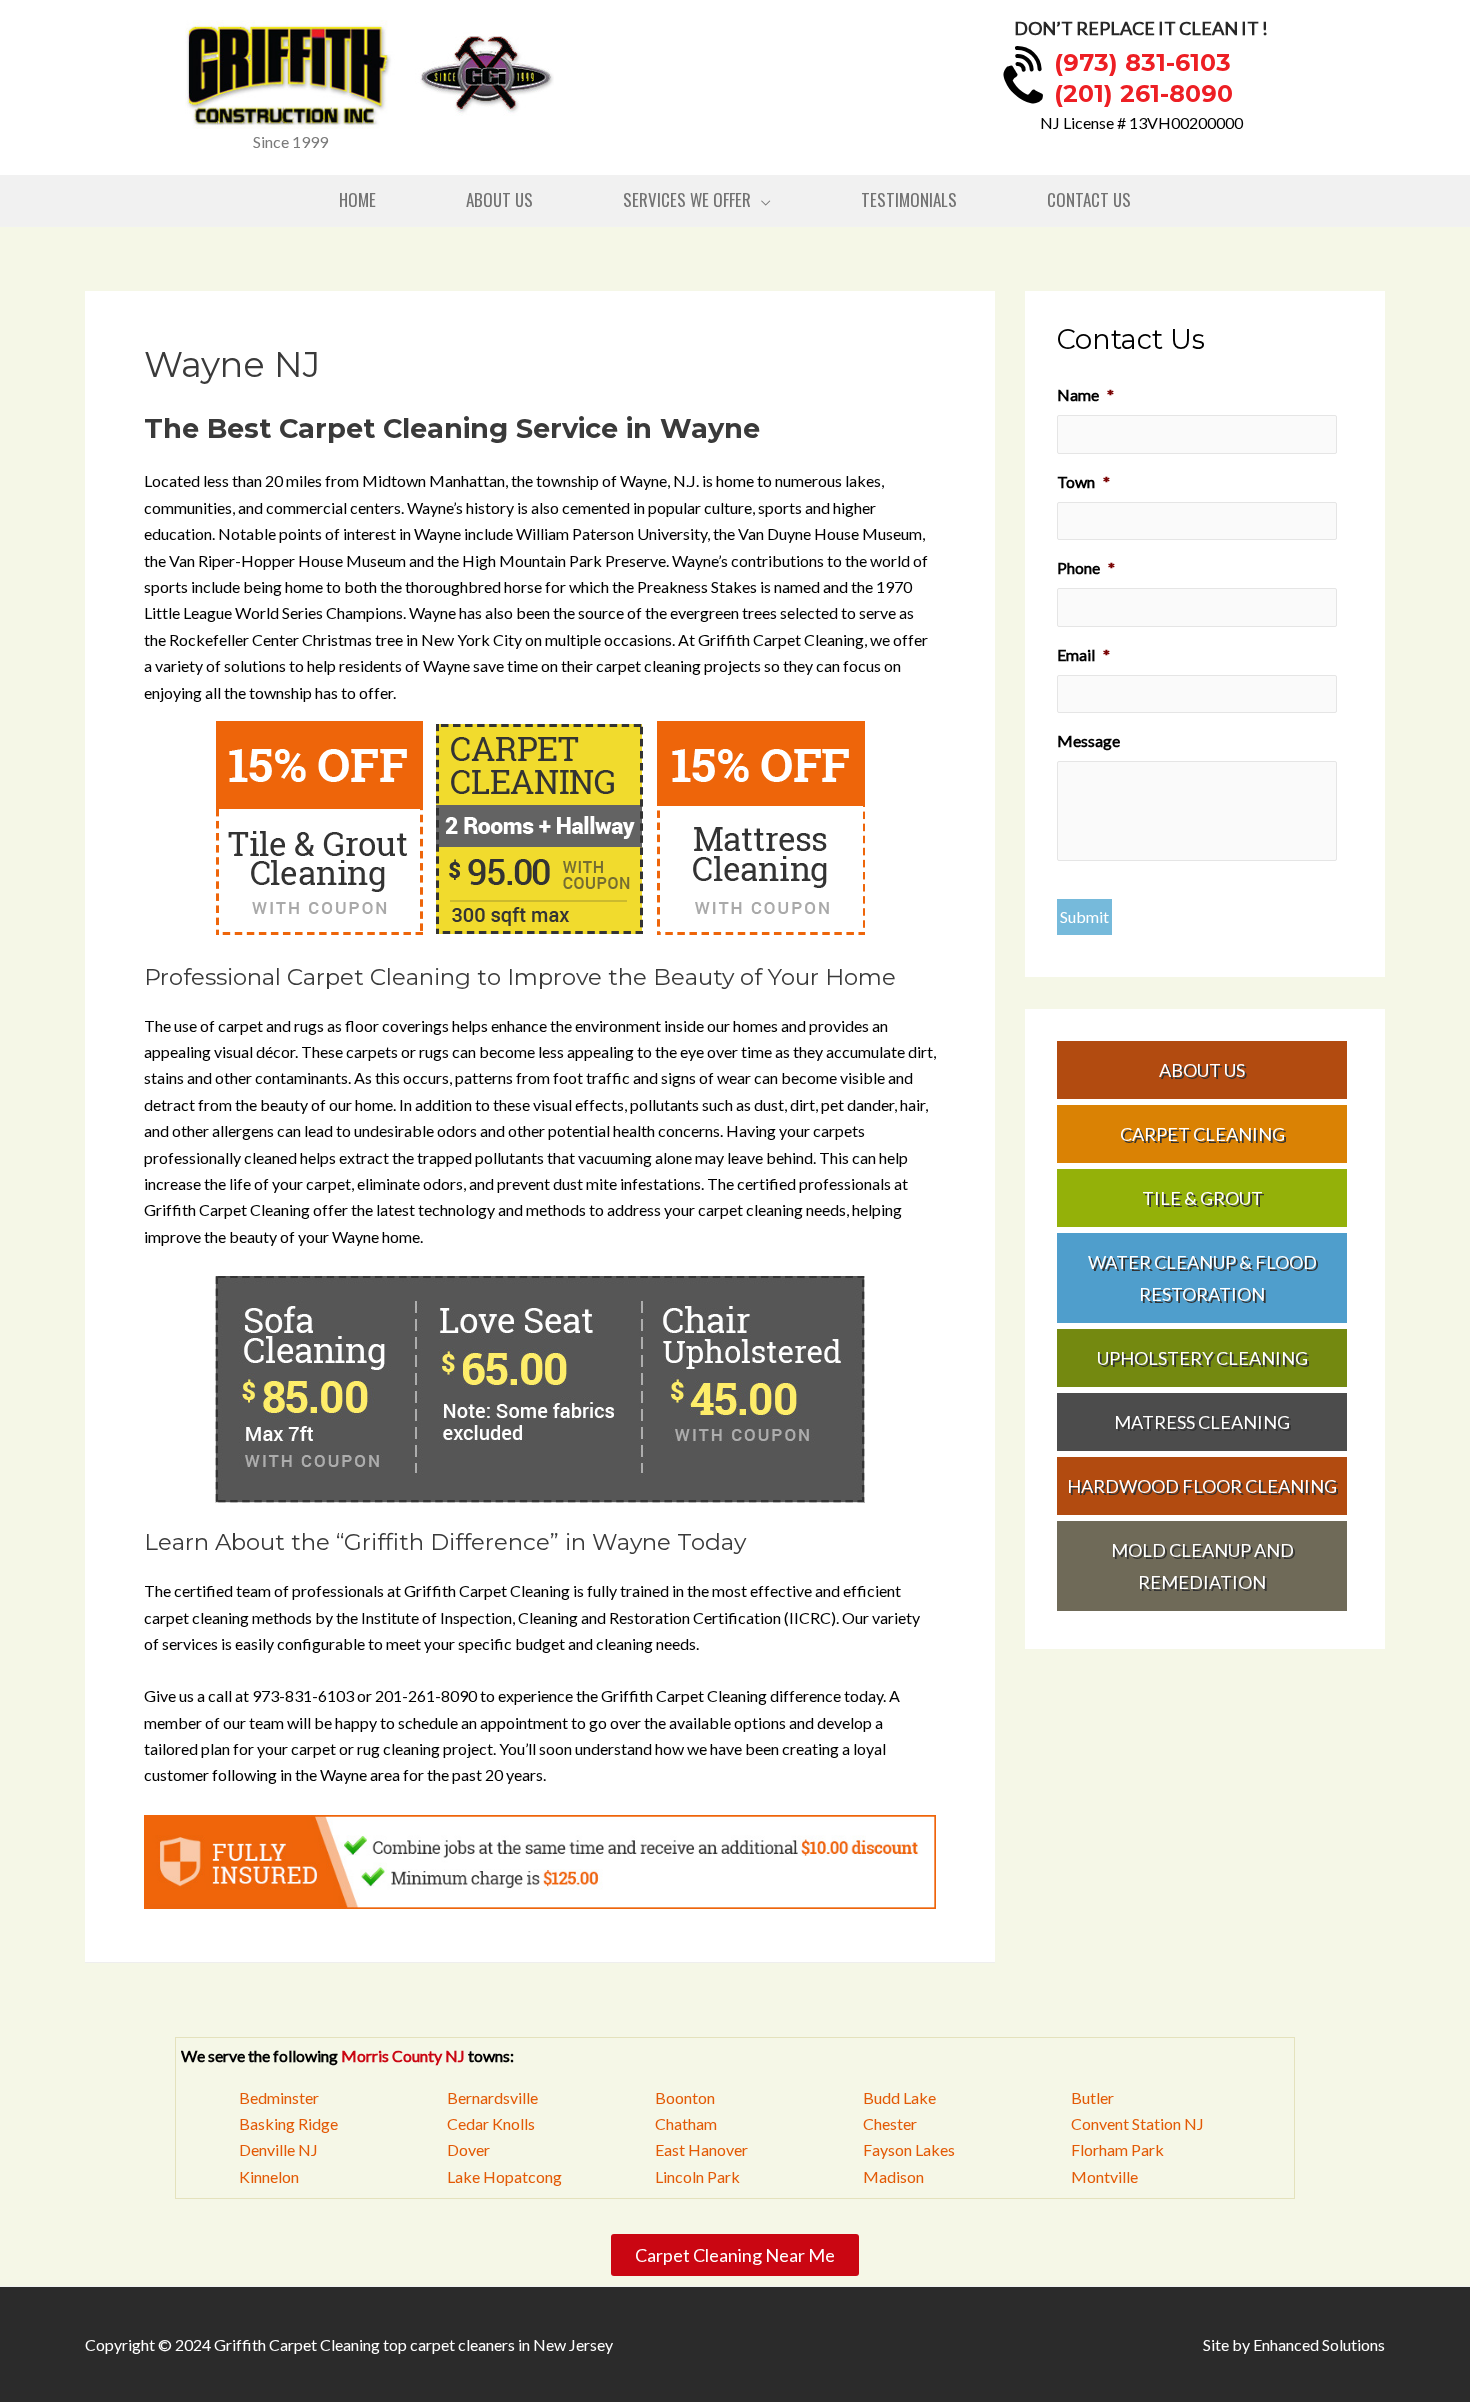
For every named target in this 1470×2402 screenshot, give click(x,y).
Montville (1104, 2176)
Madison (893, 2176)
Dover (468, 2149)
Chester (890, 2123)
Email (1083, 654)
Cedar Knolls (491, 2123)
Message (1088, 740)
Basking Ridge (288, 2123)
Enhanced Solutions (1319, 2344)
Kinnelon (269, 2176)
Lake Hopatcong (504, 2176)
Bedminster (279, 2097)
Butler (1092, 2097)
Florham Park (1117, 2149)
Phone (1086, 567)
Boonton (685, 2097)
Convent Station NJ (1137, 2123)
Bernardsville (492, 2097)
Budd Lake (899, 2097)
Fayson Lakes (909, 2149)
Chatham (686, 2123)
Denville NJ (278, 2149)
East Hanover (701, 2149)
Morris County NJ (403, 2055)
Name (1085, 394)
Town (1083, 481)
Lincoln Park (697, 2176)
